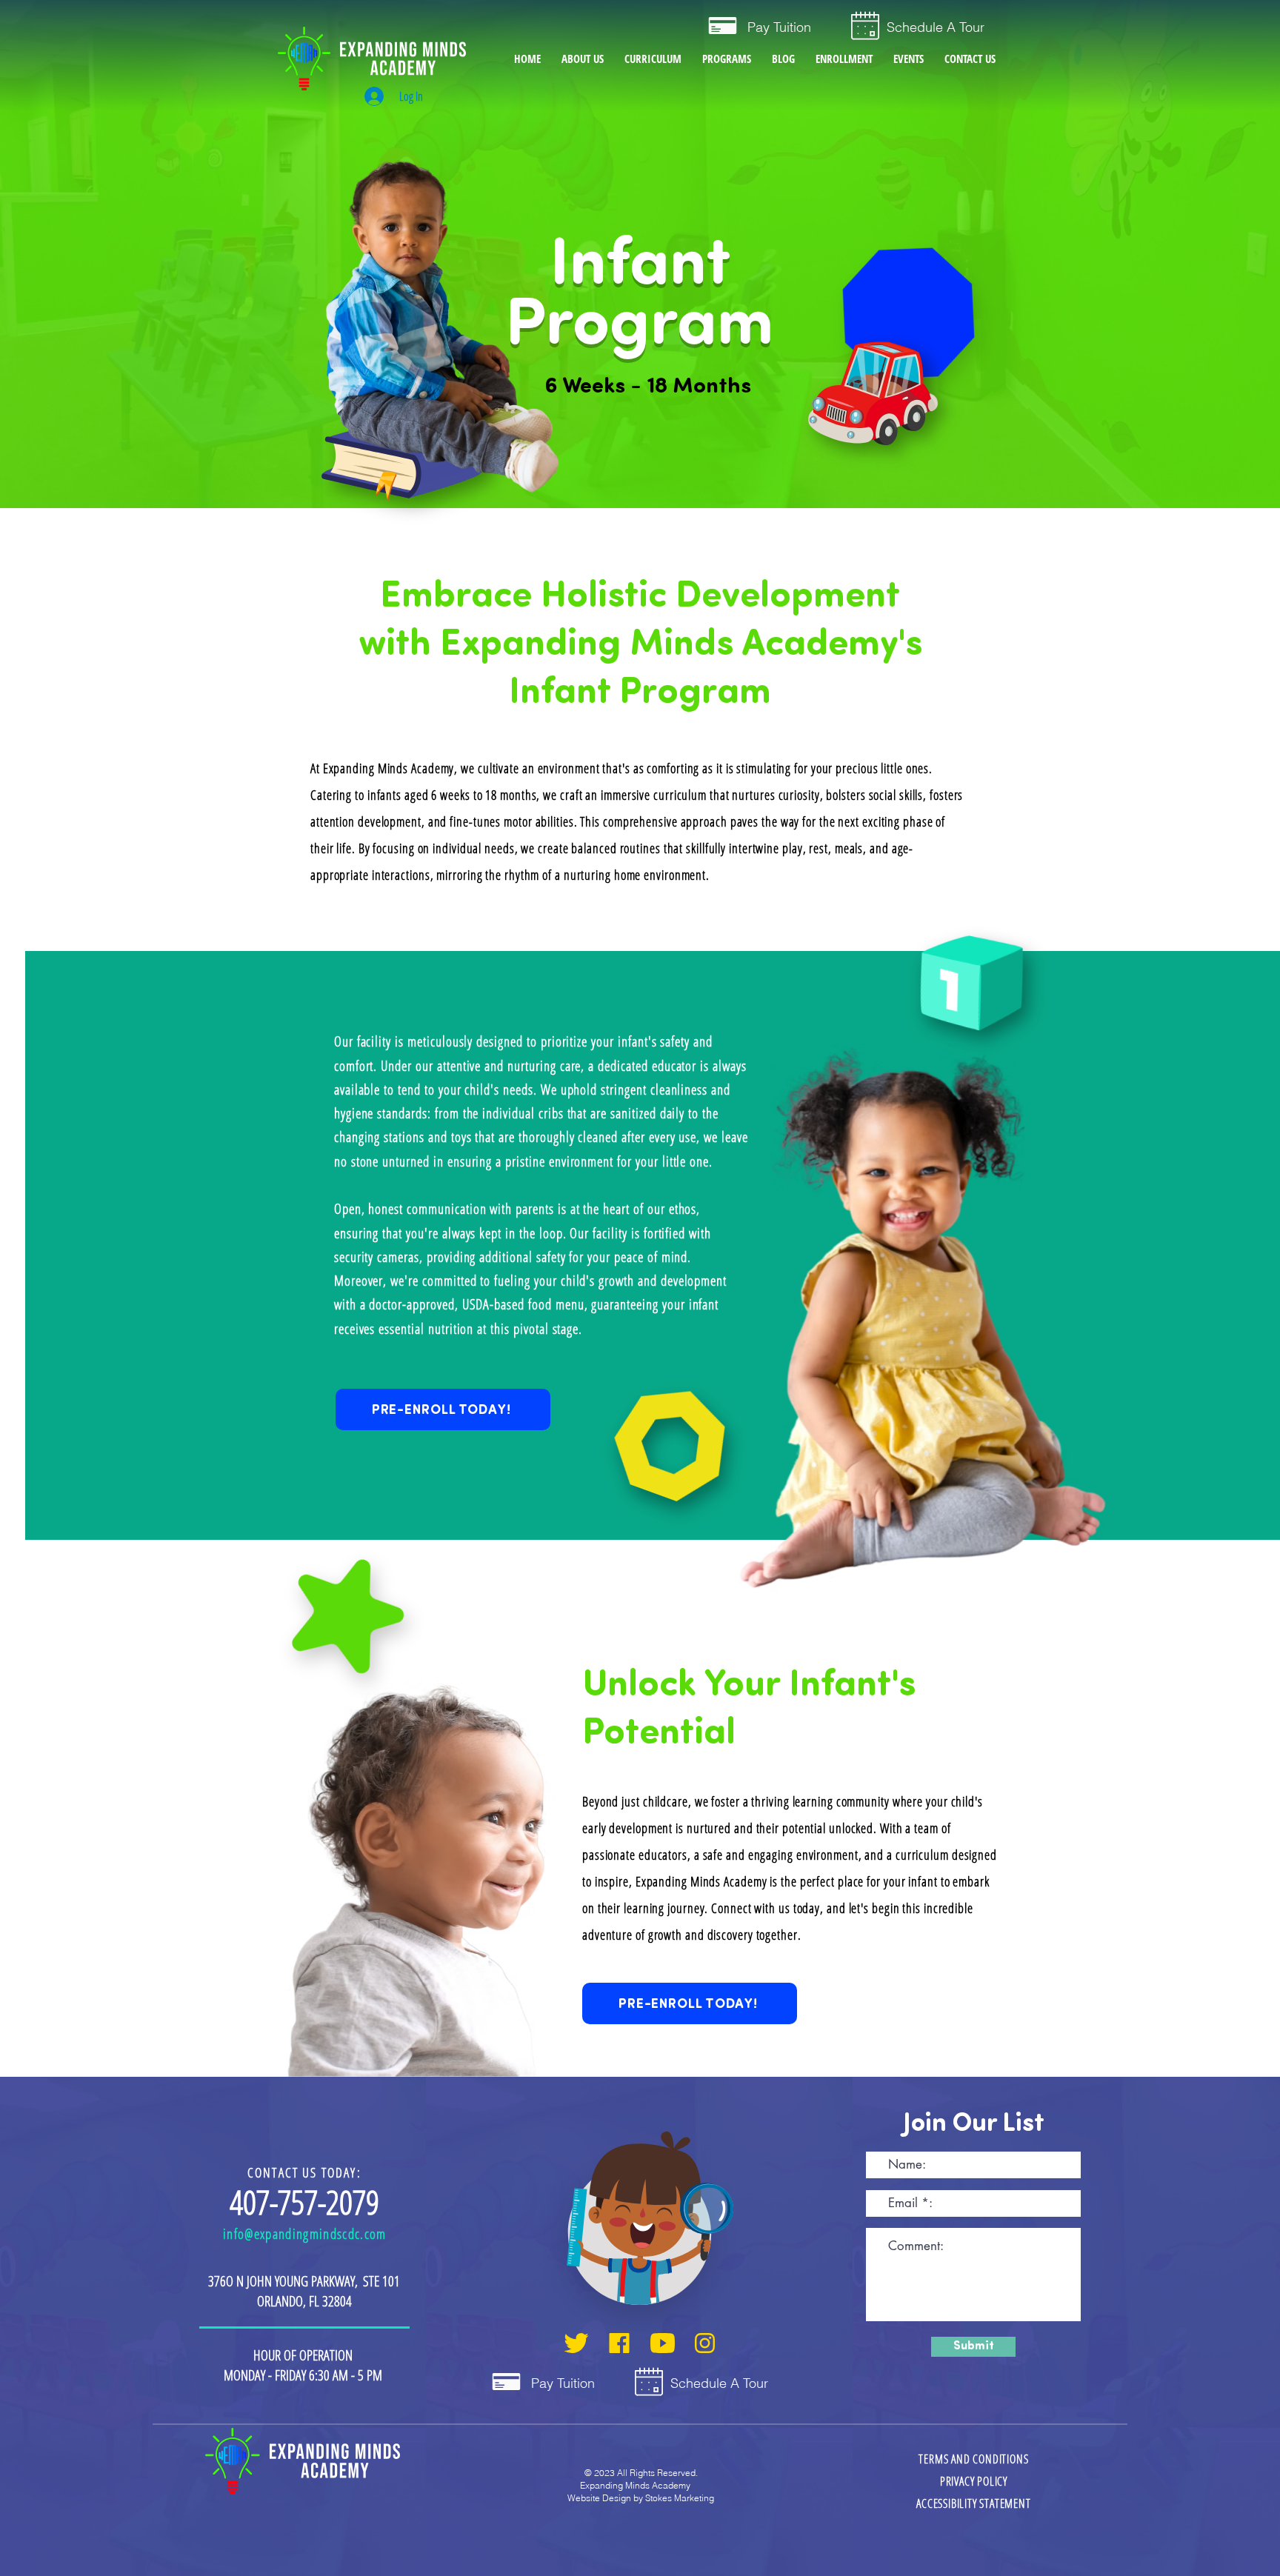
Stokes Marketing (680, 2498)
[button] (727, 59)
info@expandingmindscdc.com (305, 2234)
